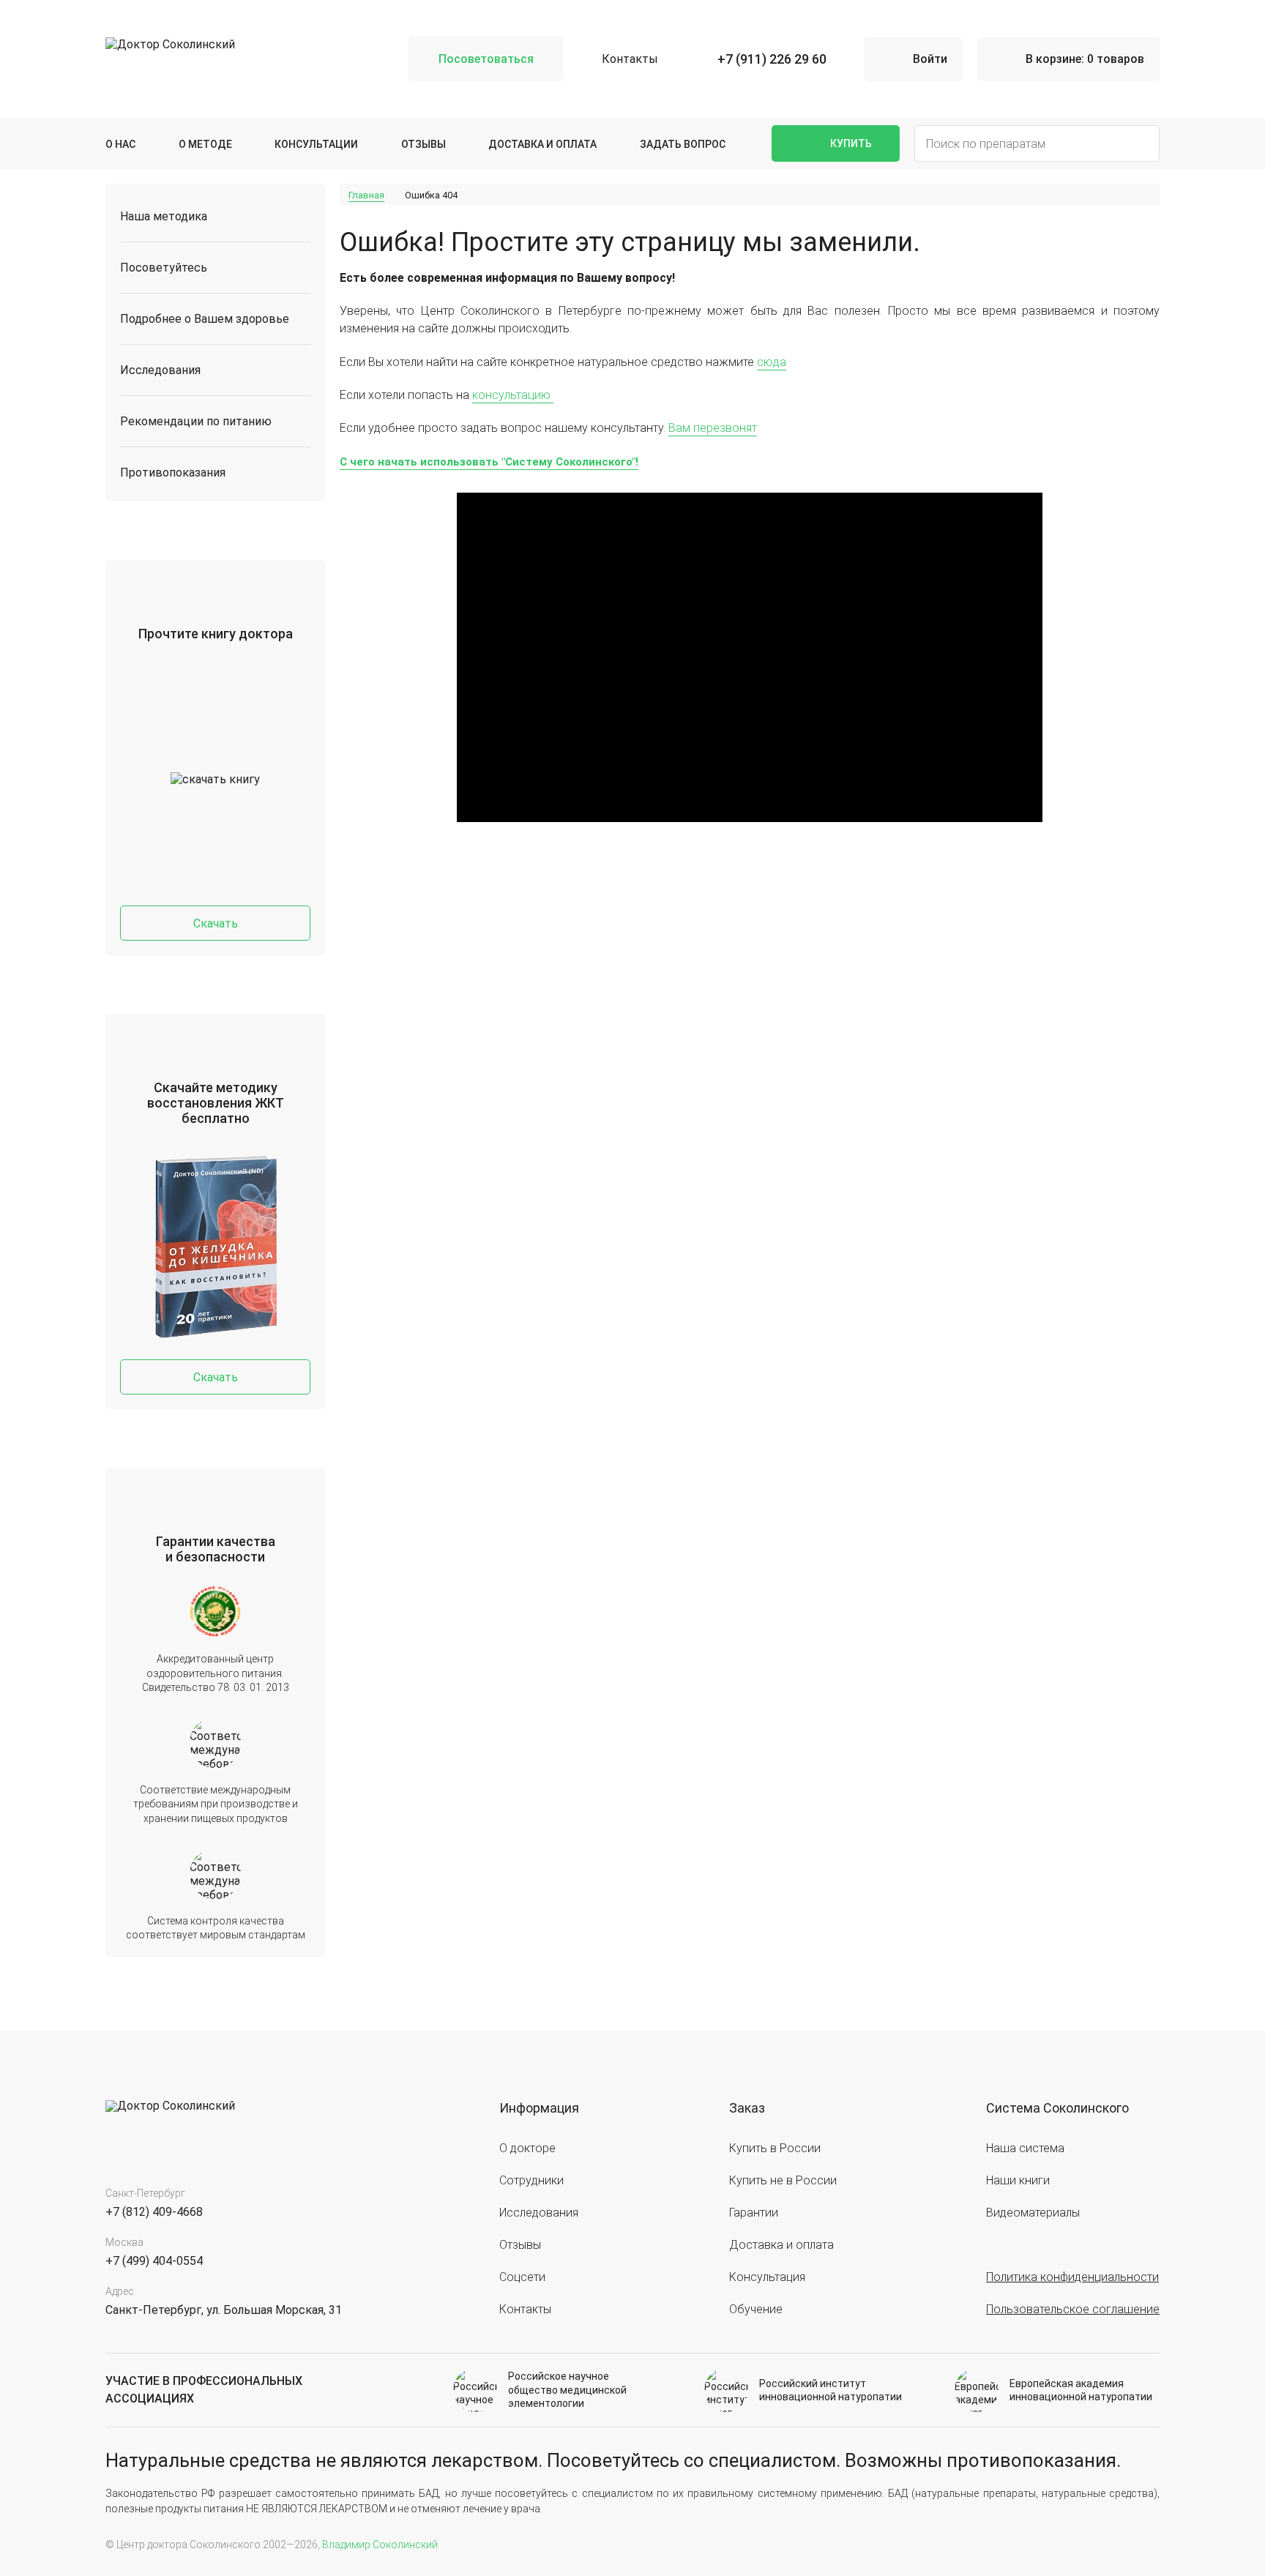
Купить (851, 143)
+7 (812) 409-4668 (154, 2212)
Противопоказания (173, 473)
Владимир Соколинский (380, 2545)
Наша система (1025, 2148)
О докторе (527, 2148)
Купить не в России (783, 2180)
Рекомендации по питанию (196, 421)
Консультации (316, 144)
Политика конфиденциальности (1072, 2277)
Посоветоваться (486, 59)
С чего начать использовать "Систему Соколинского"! (489, 462)
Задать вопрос (683, 144)
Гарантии (754, 2213)
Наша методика (164, 216)
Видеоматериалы (1033, 2213)
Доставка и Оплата (542, 144)
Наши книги (1018, 2180)
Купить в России (775, 2148)
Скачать (216, 923)
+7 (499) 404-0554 (154, 2261)
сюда (772, 362)
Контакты (630, 59)
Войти (930, 59)
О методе (205, 144)
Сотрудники (531, 2180)
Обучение (756, 2309)
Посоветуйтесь (164, 268)
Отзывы (423, 144)
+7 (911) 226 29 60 (772, 59)
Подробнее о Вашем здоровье (205, 319)
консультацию (513, 395)
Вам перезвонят (713, 428)
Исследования (160, 370)
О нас (120, 144)
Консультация (767, 2277)
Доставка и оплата (781, 2245)
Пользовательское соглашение (1073, 2309)
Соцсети (522, 2277)
